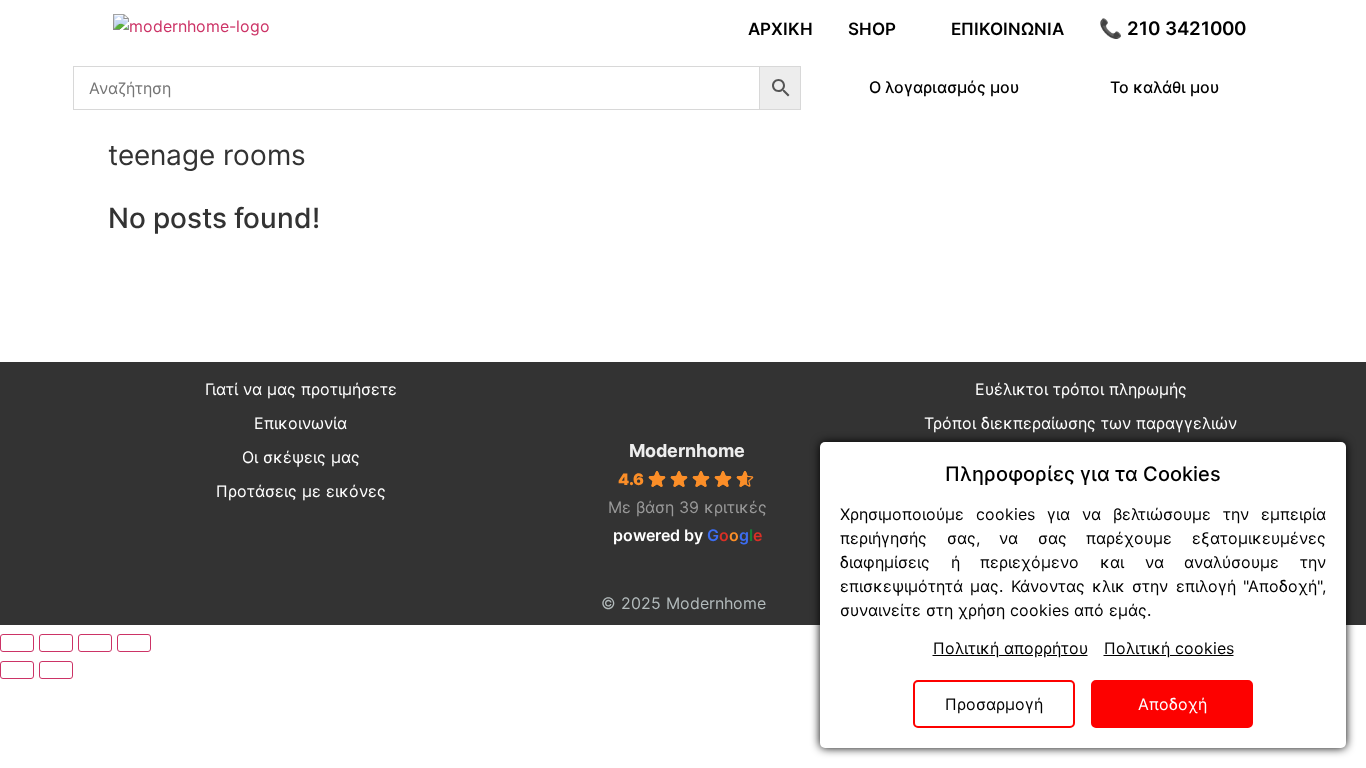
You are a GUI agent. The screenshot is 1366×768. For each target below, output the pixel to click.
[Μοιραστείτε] (95, 643)
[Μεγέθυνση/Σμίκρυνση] (17, 643)
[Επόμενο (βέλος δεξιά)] (56, 670)
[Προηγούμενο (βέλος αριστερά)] (17, 670)
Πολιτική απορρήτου (1010, 648)
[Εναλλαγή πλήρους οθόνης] (56, 643)
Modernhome (687, 450)
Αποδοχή (1172, 704)
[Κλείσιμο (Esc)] (134, 643)
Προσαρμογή (994, 704)
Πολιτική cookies (1169, 648)
